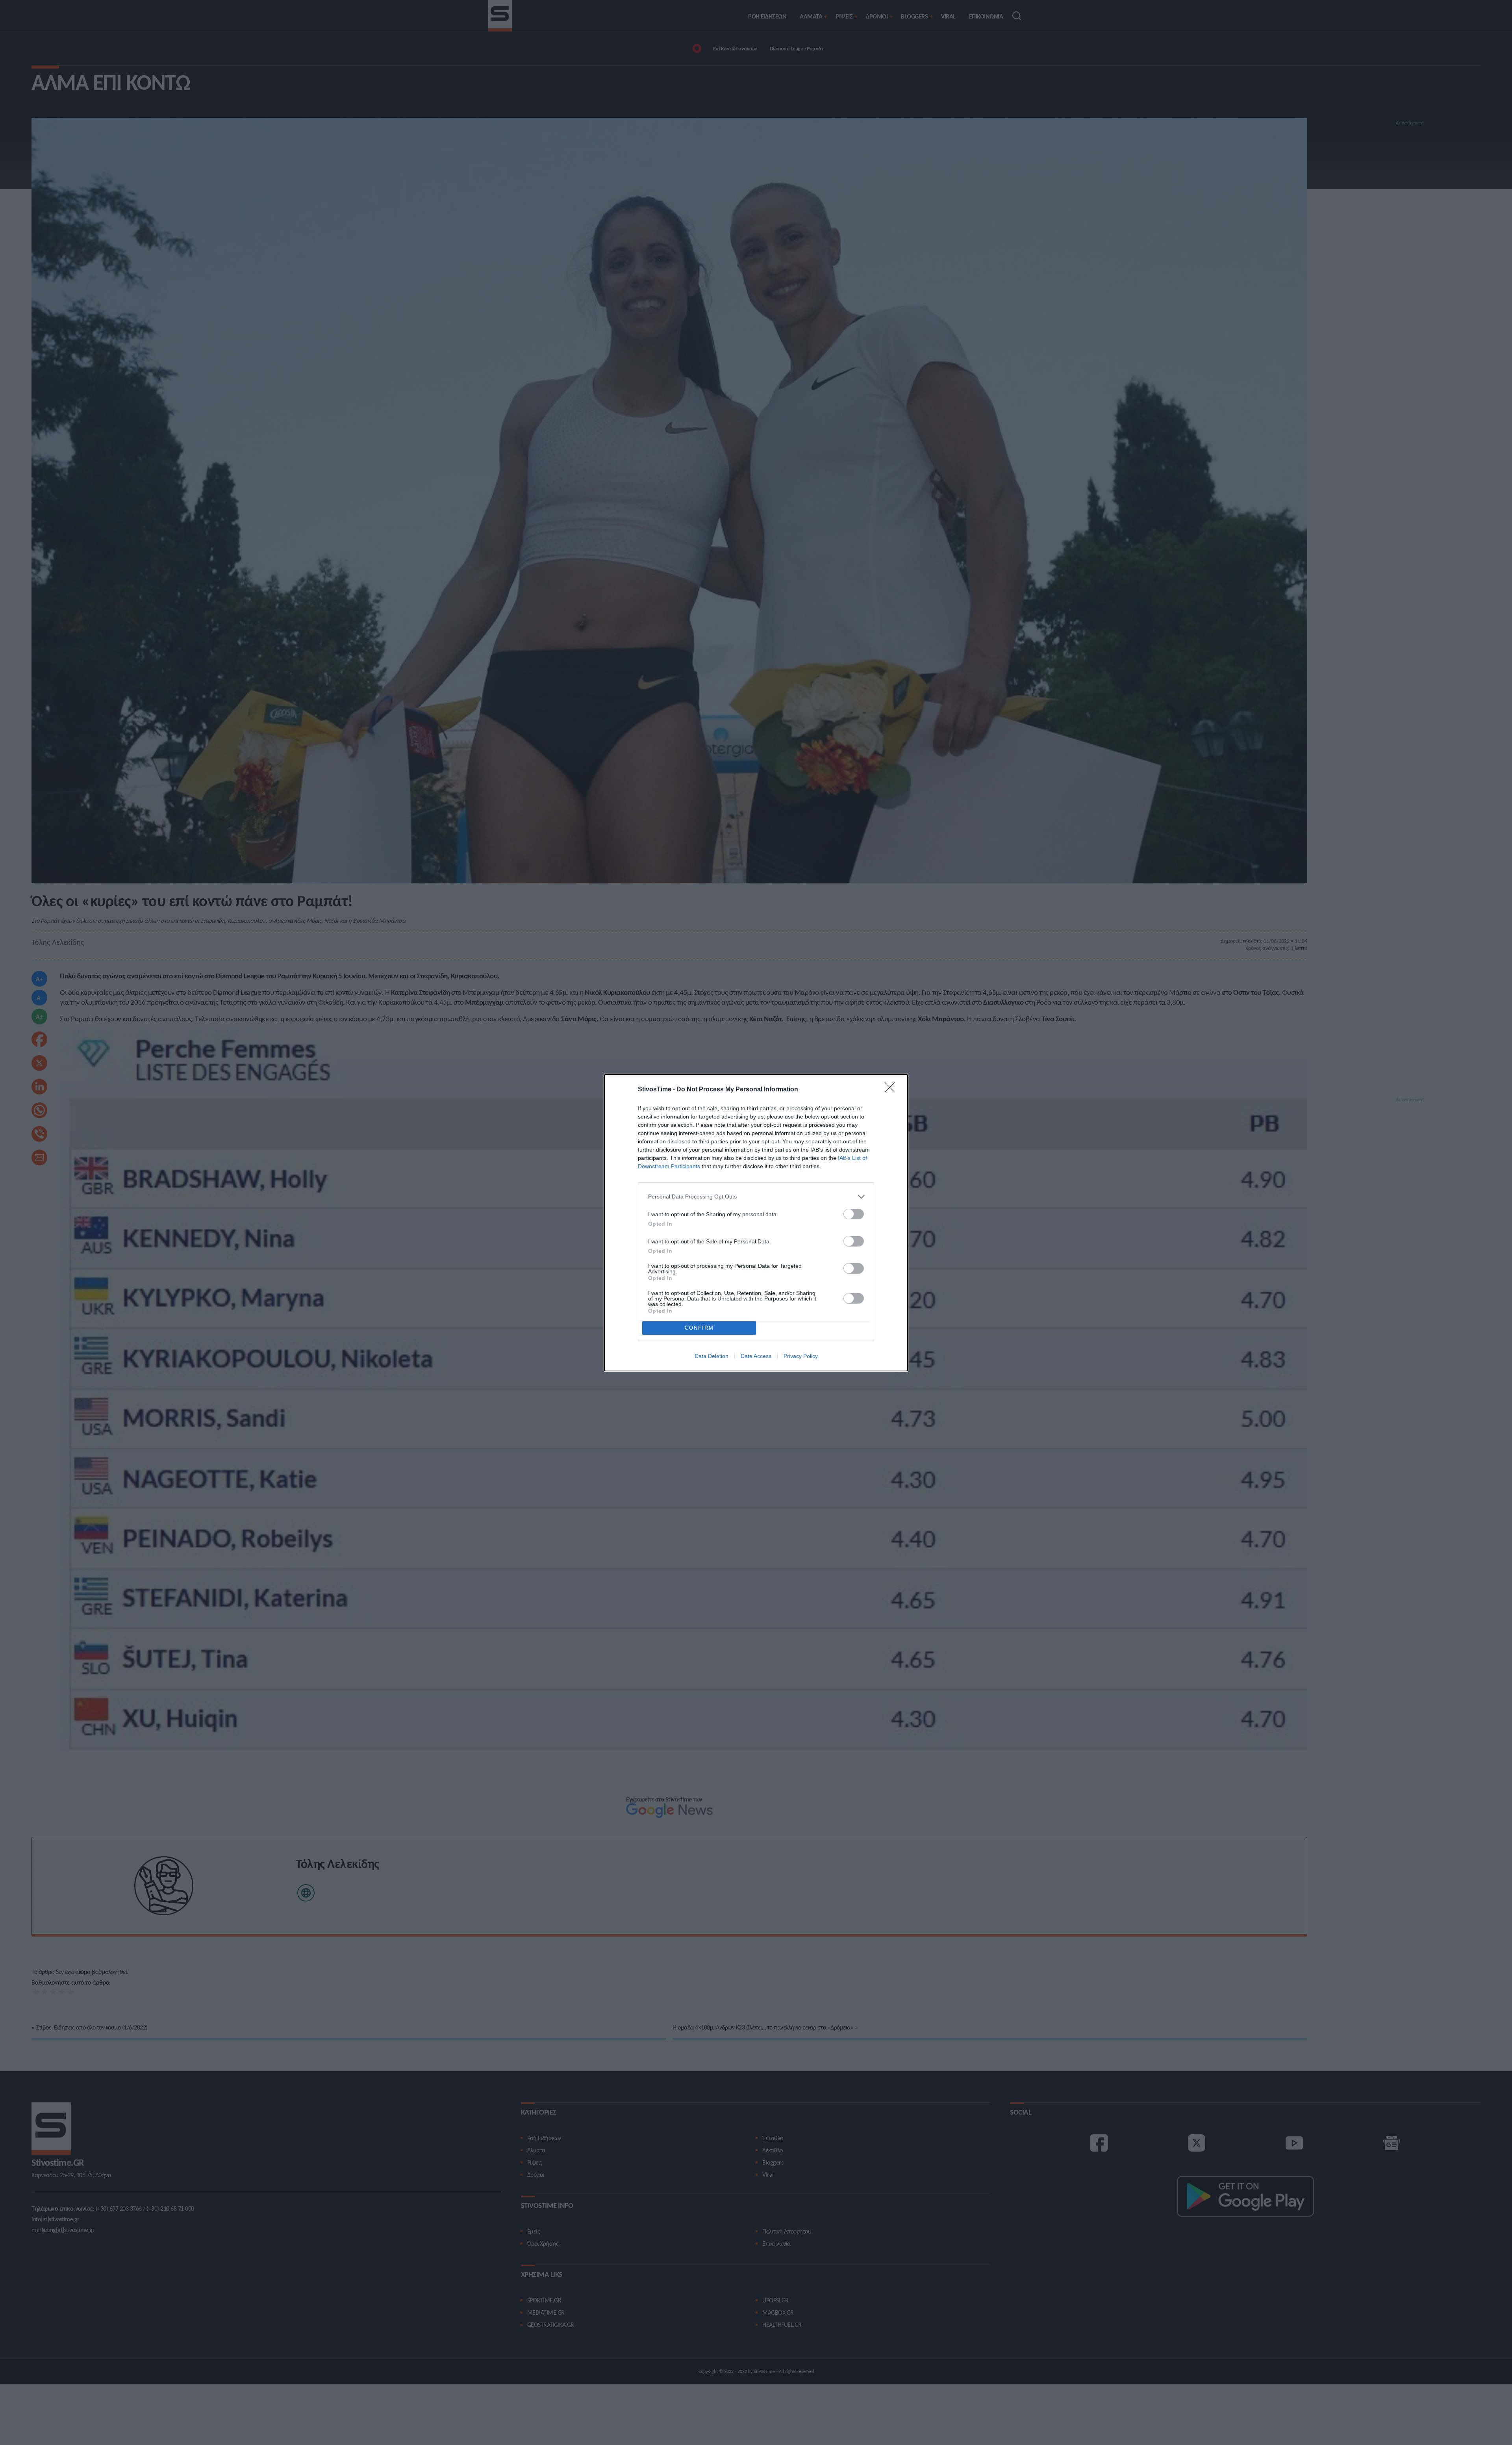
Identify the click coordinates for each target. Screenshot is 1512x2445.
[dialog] (756, 1223)
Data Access (756, 1356)
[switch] (854, 1214)
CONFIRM (699, 1328)
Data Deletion (712, 1356)
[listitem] (756, 1197)
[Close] (892, 1090)
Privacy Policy (801, 1356)
